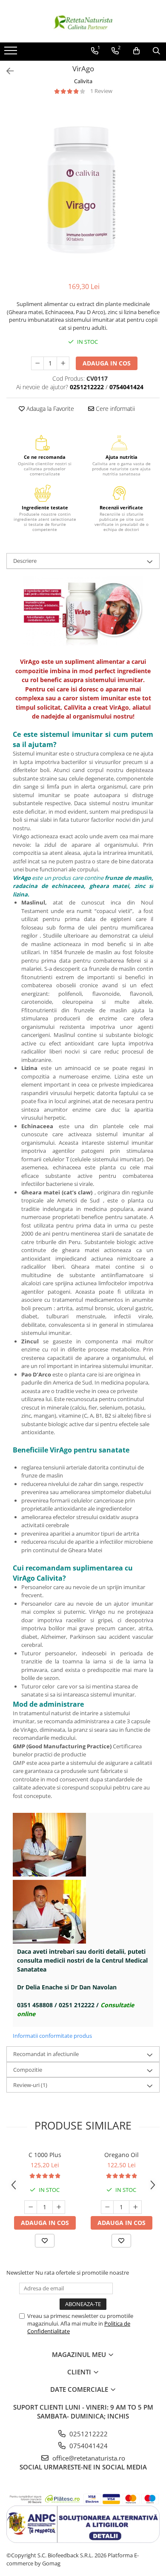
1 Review (101, 91)
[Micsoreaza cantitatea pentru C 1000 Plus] (31, 2207)
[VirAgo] (83, 188)
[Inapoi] (6, 71)
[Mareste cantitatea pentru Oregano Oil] (135, 2207)
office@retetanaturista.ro (88, 2458)
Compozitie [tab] (28, 2070)
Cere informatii (114, 409)
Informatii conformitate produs (52, 2036)
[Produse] (12, 53)
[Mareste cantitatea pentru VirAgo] (63, 363)
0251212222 (88, 2434)
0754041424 (88, 2446)
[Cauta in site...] (156, 51)
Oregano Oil (122, 2155)
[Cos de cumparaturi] (136, 51)
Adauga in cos (107, 363)
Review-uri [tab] (30, 2085)
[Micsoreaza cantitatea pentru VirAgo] (37, 363)
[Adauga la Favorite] (45, 2241)
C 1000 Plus (45, 2155)
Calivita (83, 81)
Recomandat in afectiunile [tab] (46, 2054)
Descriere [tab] (25, 561)
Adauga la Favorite (49, 409)
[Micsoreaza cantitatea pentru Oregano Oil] (107, 2207)
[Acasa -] (83, 21)
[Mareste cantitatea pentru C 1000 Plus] (59, 2207)
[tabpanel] (83, 188)
